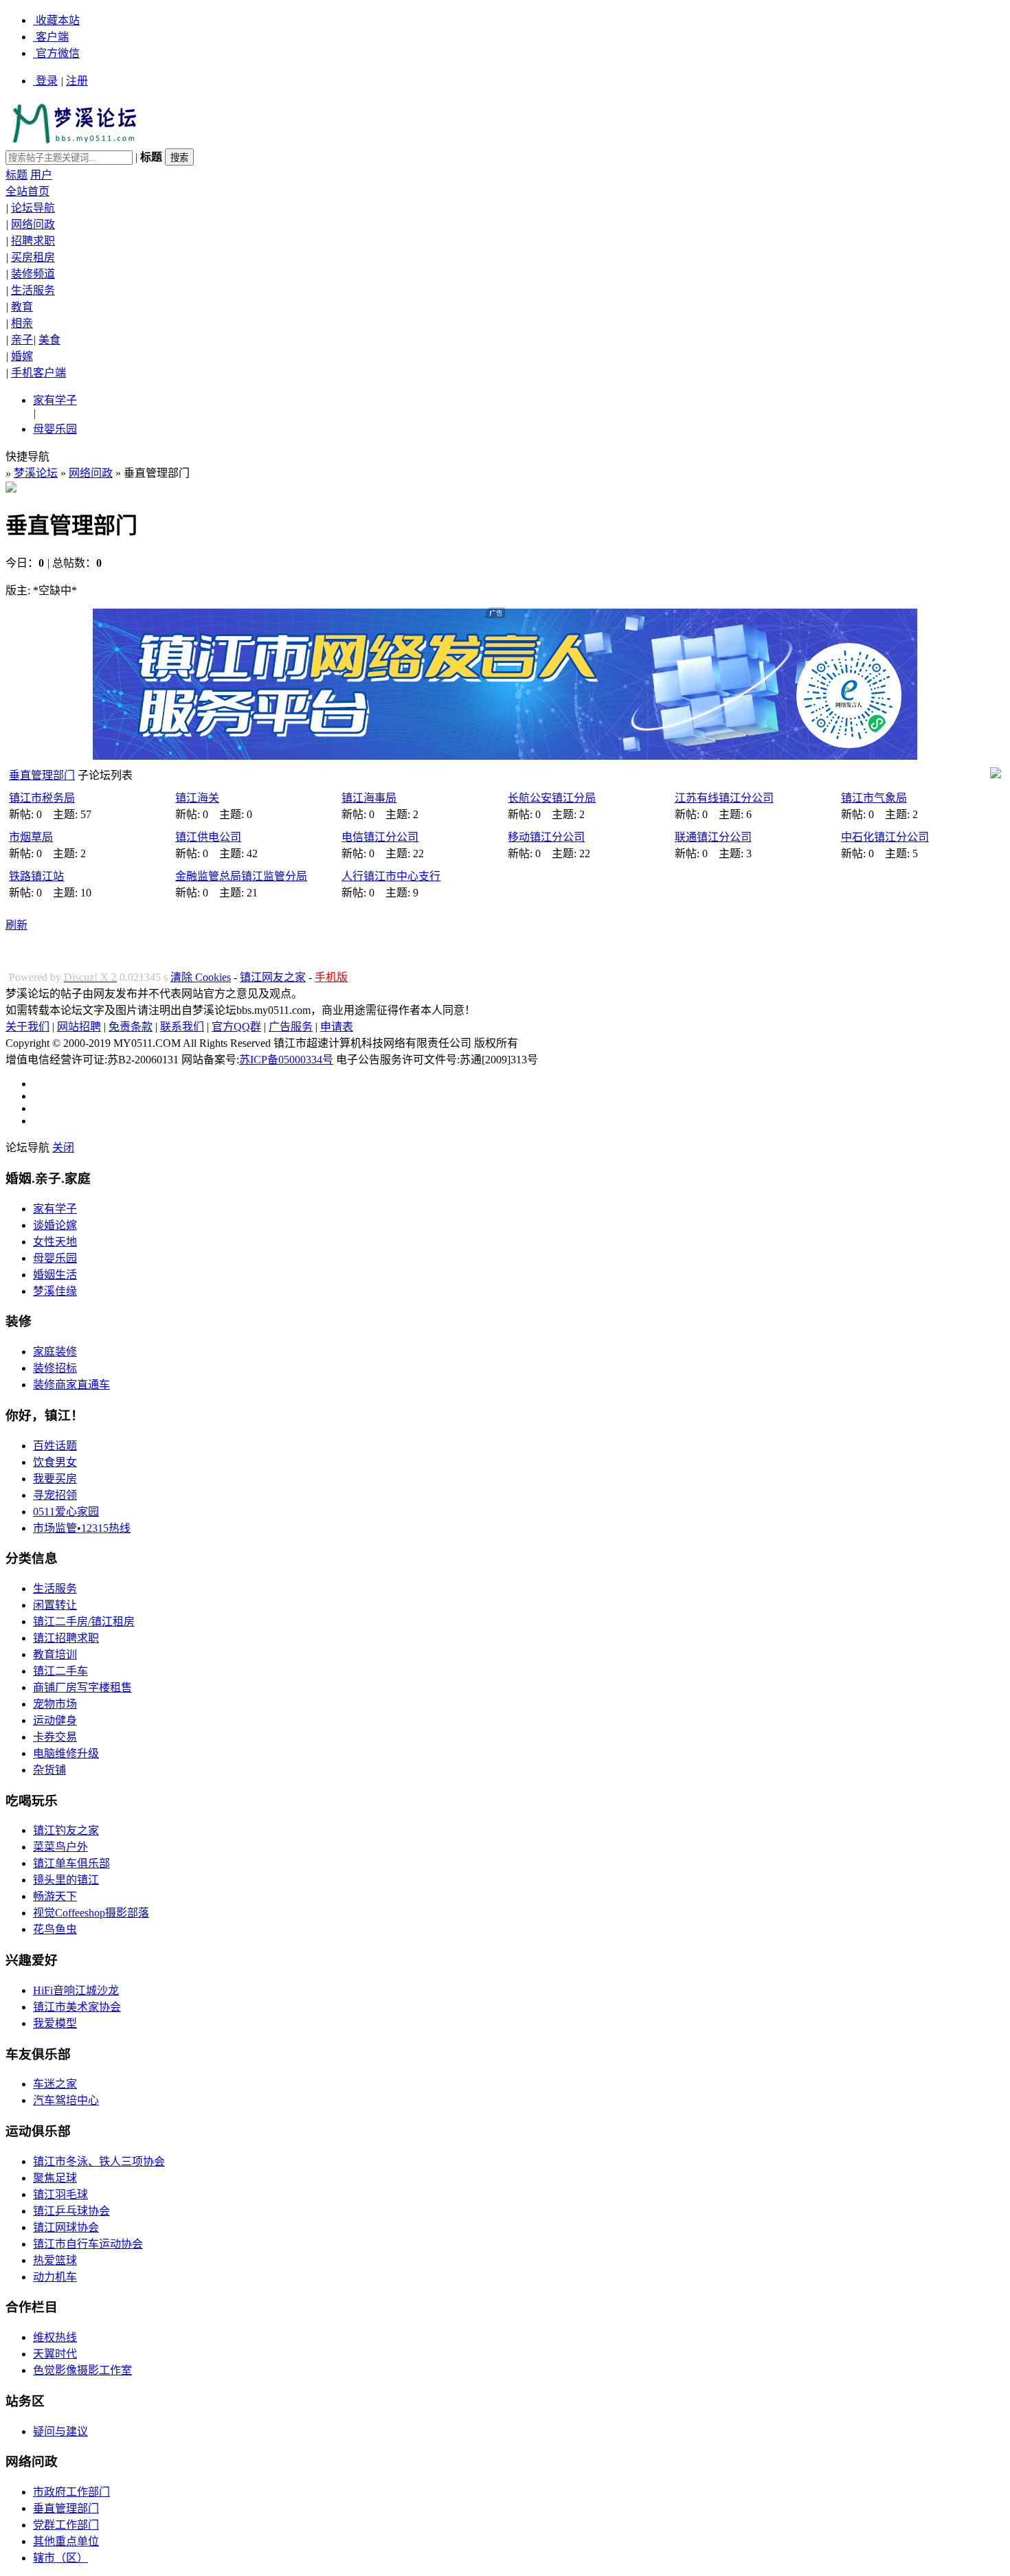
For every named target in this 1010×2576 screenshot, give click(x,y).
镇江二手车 (60, 1671)
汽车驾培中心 (66, 2100)
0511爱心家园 (66, 1512)
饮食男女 (55, 1462)
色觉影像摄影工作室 (82, 2370)
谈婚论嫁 (55, 1225)
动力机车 (55, 2277)
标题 (16, 175)
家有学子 (55, 400)
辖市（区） (60, 2558)
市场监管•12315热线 (82, 1528)
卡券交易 (55, 1737)
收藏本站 (58, 20)
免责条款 (131, 1027)
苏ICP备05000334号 (286, 1060)
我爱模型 (55, 2023)
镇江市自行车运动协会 (88, 2244)
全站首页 (27, 191)
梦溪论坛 (36, 473)
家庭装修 (55, 1352)
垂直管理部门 (42, 775)
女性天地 (55, 1242)
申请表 (337, 1027)
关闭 (63, 1148)
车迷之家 (55, 2084)
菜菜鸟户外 (60, 1847)
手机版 (331, 977)
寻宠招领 (55, 1495)
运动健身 (55, 1720)
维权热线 (55, 2337)
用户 (41, 175)
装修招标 (55, 1368)
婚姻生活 (55, 1275)
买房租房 (33, 257)
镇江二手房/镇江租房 (84, 1622)
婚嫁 (22, 356)
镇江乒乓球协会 (71, 2211)
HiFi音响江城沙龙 (76, 1990)
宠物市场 (55, 1704)
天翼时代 (55, 2354)
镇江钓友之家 (66, 1830)
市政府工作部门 (71, 2492)
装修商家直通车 (71, 1385)
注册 (77, 81)
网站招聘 (79, 1027)
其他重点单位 (66, 2541)
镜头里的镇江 (66, 1880)
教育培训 (55, 1654)
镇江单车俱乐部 (71, 1863)
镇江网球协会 (66, 2227)
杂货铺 (49, 1770)
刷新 (16, 925)
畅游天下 (55, 1896)
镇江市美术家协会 (77, 2007)
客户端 (52, 37)
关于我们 (27, 1027)
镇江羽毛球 (60, 2194)
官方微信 (58, 53)
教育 (22, 307)
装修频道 (33, 274)
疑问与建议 (60, 2431)
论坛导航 (33, 208)
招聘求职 (33, 241)
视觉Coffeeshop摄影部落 (91, 1913)
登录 (47, 81)
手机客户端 (38, 373)
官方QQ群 (236, 1027)
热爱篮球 (55, 2260)
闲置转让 (55, 1605)
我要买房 (55, 1479)
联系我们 (182, 1027)
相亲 (22, 323)
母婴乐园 (55, 429)
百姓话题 (55, 1446)
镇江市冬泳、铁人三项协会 (99, 2161)
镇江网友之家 (273, 977)
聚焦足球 (55, 2178)
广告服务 (291, 1027)
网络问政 (33, 224)
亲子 (22, 340)
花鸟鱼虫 (55, 1929)
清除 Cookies (201, 977)
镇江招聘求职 (66, 1638)
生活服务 (33, 290)
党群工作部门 (66, 2525)
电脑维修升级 (66, 1753)
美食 (49, 340)
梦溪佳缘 (55, 1291)
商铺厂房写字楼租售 (82, 1687)
